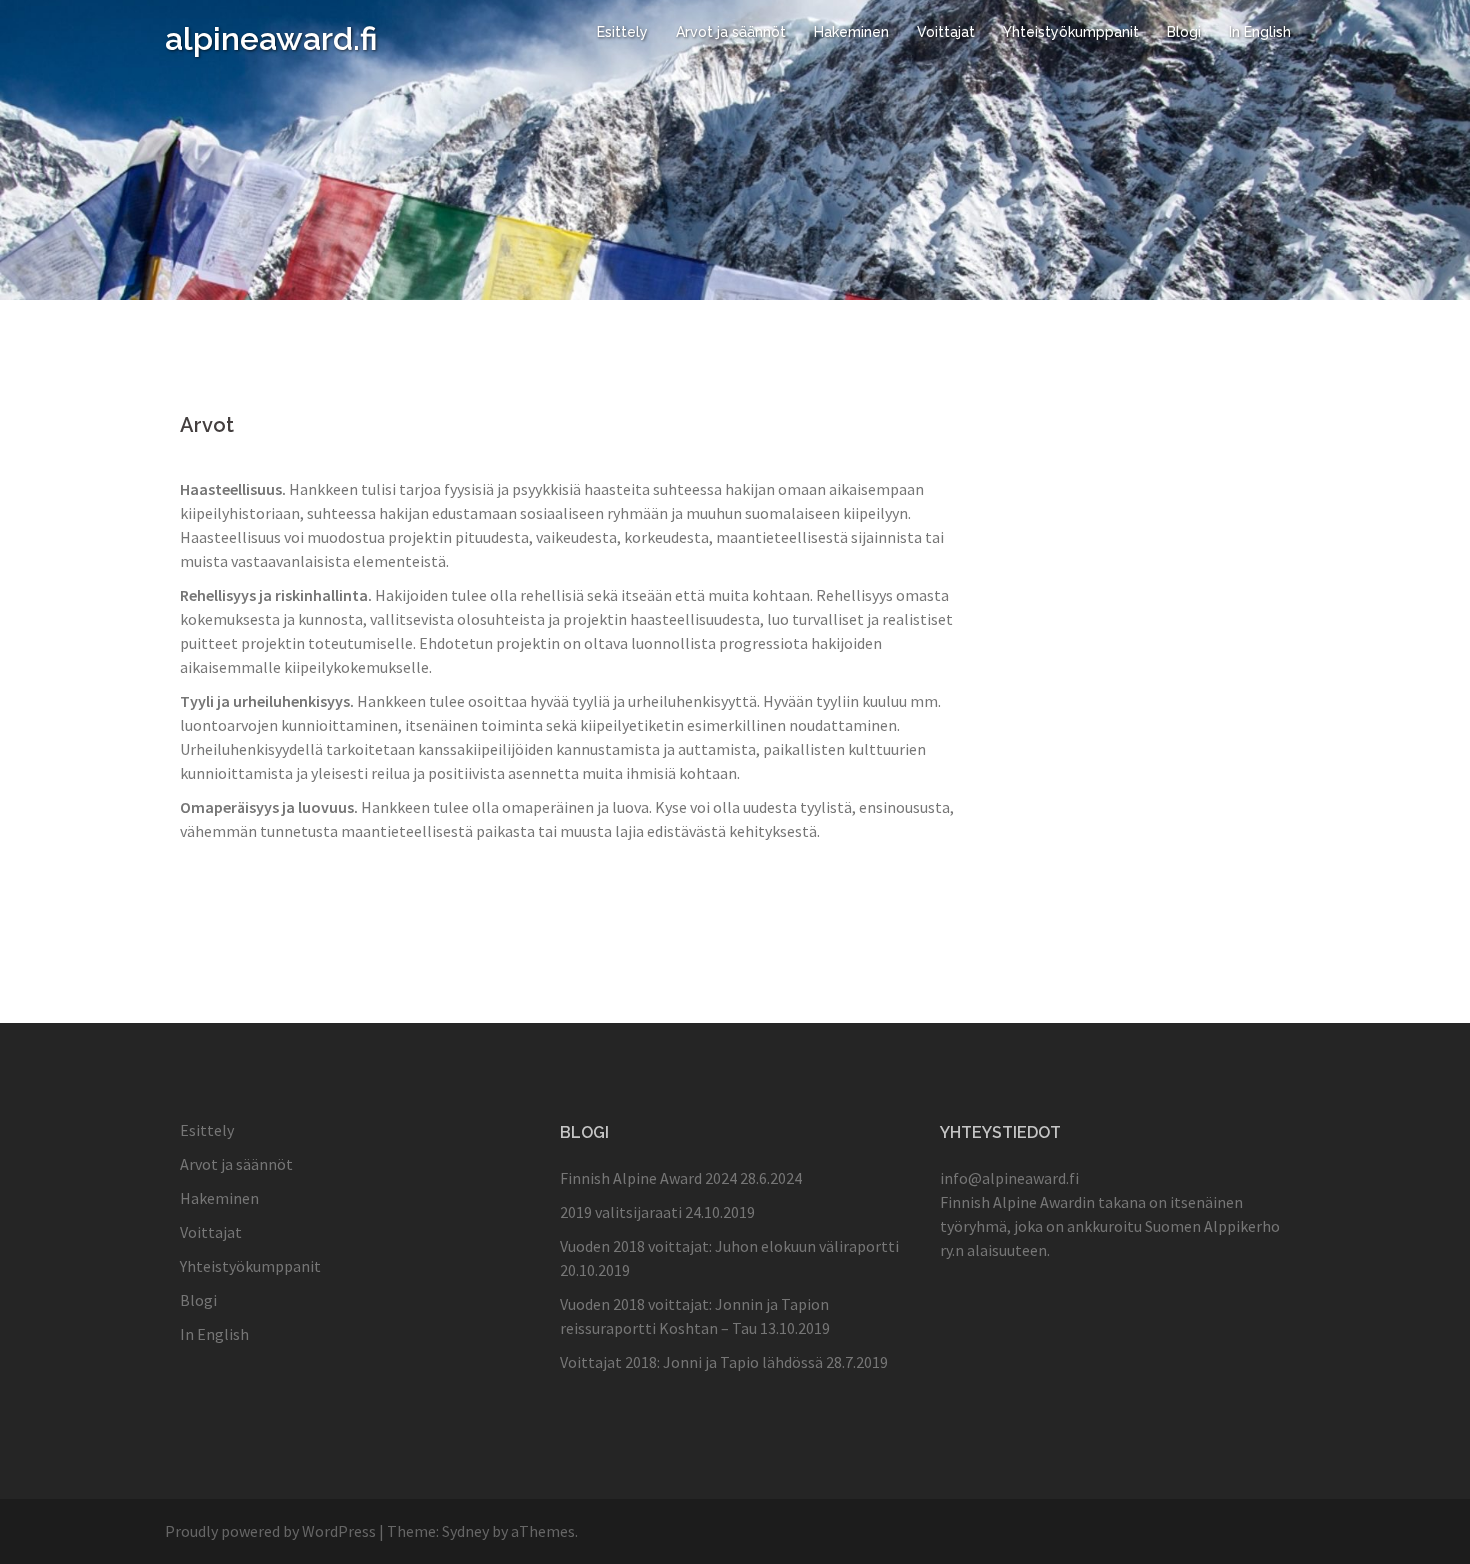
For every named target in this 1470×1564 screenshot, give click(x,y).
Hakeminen (851, 32)
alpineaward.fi (271, 38)
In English (1260, 32)
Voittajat (946, 32)
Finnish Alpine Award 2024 (648, 1178)
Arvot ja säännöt (731, 32)
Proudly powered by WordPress (270, 1531)
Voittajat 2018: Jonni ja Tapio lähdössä (691, 1362)
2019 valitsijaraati (621, 1212)
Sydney (465, 1531)
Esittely (622, 32)
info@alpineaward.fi (1009, 1178)
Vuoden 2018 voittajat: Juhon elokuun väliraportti (729, 1246)
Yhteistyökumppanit (1071, 32)
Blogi (1184, 32)
